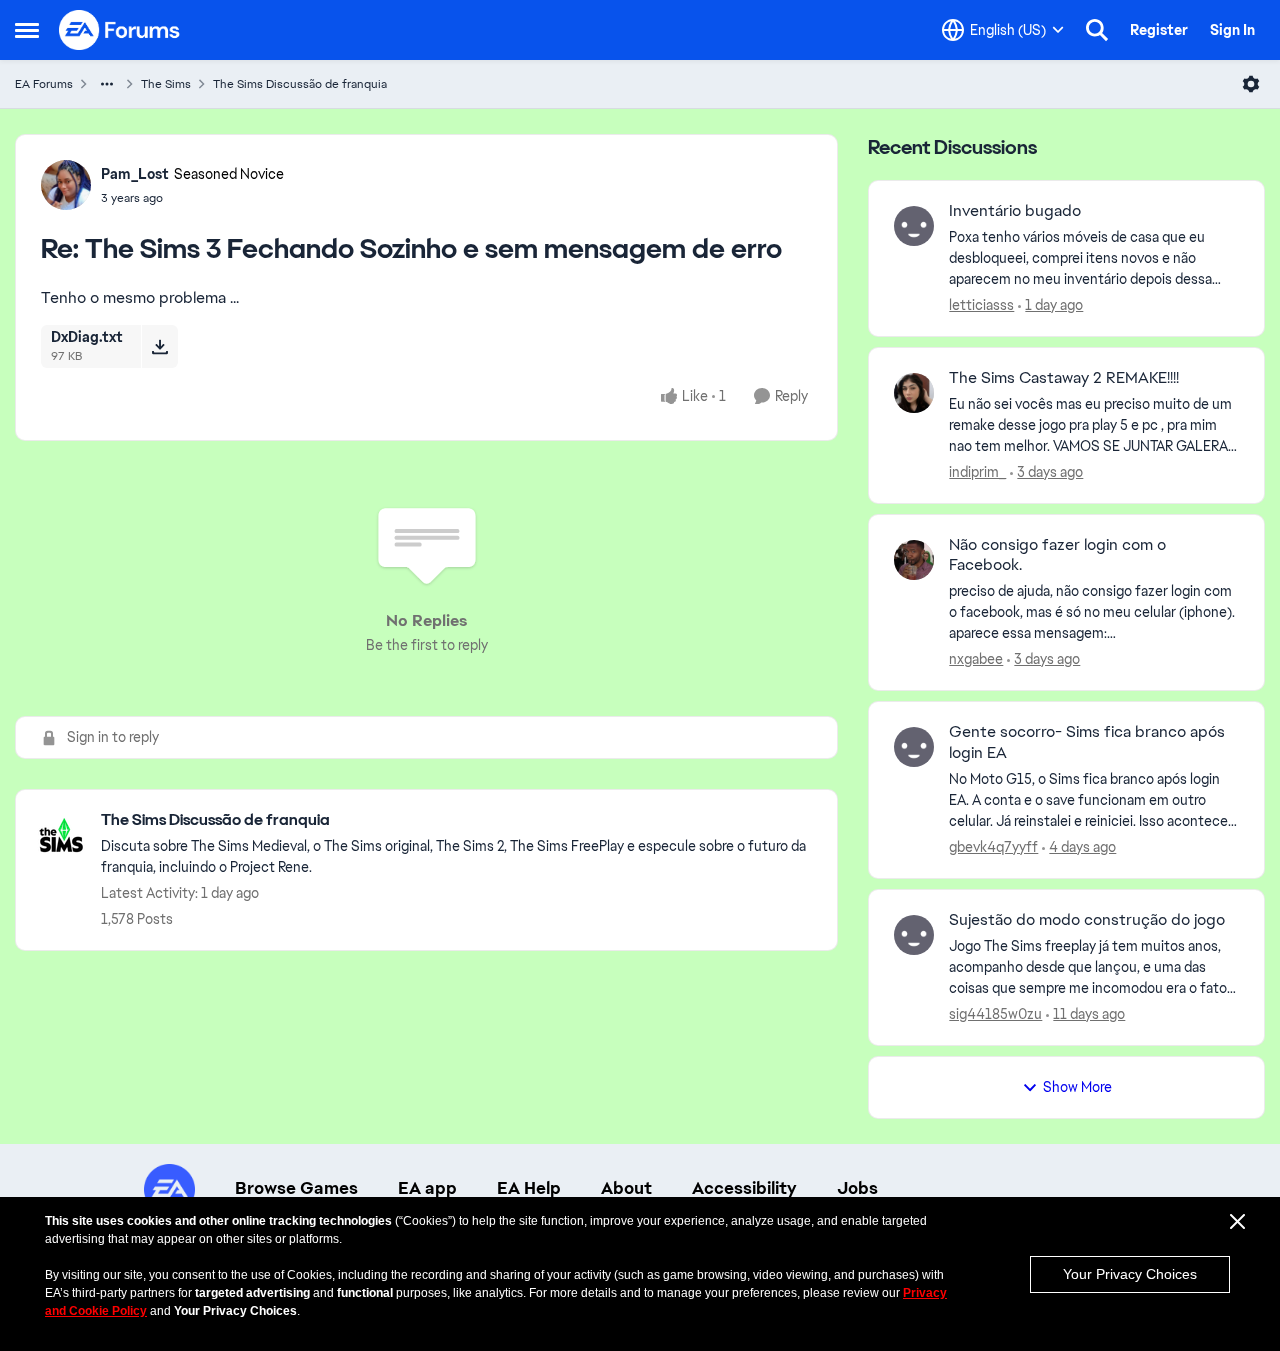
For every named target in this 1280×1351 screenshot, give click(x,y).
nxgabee (976, 659)
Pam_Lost (135, 174)
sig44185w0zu (995, 1014)
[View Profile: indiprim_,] (914, 393)
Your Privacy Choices (1130, 1274)
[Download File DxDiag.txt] (159, 346)
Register (1159, 30)
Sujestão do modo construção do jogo (1087, 920)
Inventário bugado (1015, 211)
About (626, 1188)
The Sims (166, 84)
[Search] (1097, 30)
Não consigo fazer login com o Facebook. (1057, 555)
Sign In (1232, 30)
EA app (427, 1188)
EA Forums (44, 84)
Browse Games (296, 1188)
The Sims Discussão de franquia (300, 84)
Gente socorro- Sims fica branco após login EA (1087, 742)
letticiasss (981, 305)
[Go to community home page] (120, 30)
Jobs (857, 1188)
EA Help (529, 1188)
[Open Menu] (1251, 84)
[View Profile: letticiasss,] (914, 226)
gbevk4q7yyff (993, 847)
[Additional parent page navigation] (107, 84)
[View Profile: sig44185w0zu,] (914, 935)
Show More (1077, 1087)
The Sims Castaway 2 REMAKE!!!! (1064, 378)
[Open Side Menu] (27, 30)
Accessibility (744, 1188)
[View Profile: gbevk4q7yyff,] (914, 747)
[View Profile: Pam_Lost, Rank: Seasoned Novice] (66, 185)
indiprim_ (977, 472)
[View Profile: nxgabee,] (914, 560)
